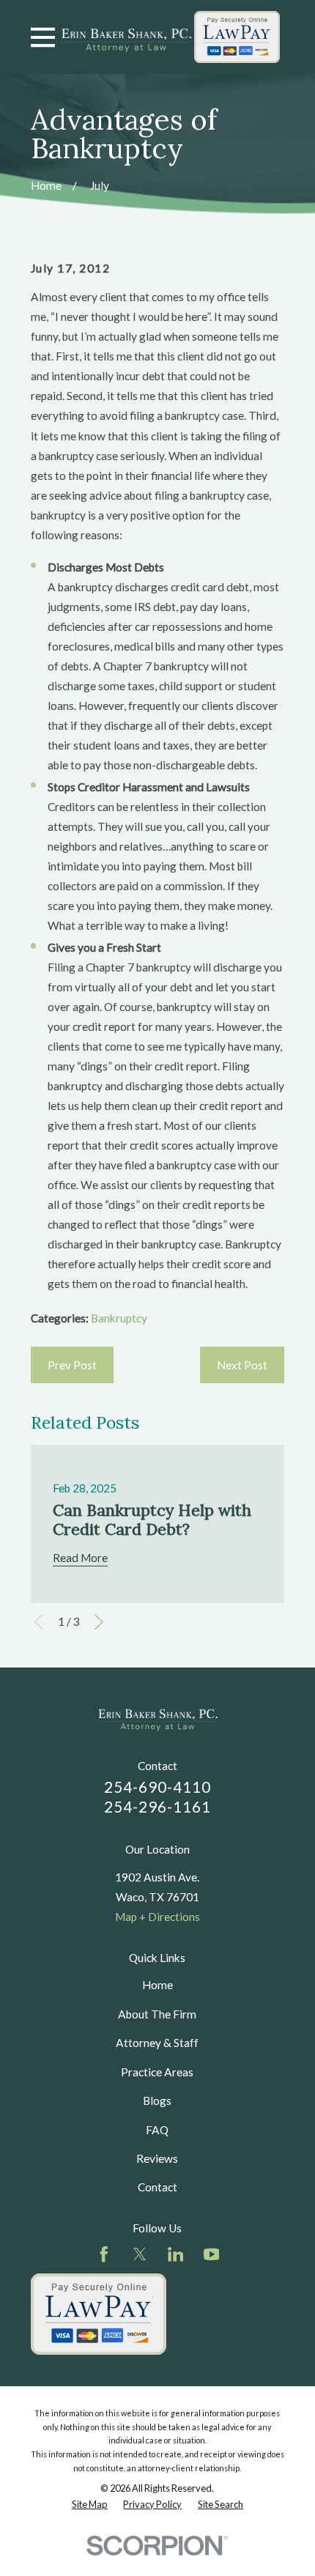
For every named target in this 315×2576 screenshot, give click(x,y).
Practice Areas (157, 2072)
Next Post (242, 1365)
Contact (157, 2187)
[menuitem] (90, 2505)
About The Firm (157, 2014)
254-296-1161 (157, 1807)
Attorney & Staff (157, 2043)
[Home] (126, 37)
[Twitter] (140, 2254)
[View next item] (99, 1622)
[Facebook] (104, 2254)
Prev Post (72, 1365)
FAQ (157, 2130)
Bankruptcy (119, 1318)
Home (157, 1985)
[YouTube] (212, 2254)
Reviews (157, 2158)
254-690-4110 (157, 1787)
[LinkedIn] (176, 2254)
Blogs (157, 2101)
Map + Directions (157, 1917)
